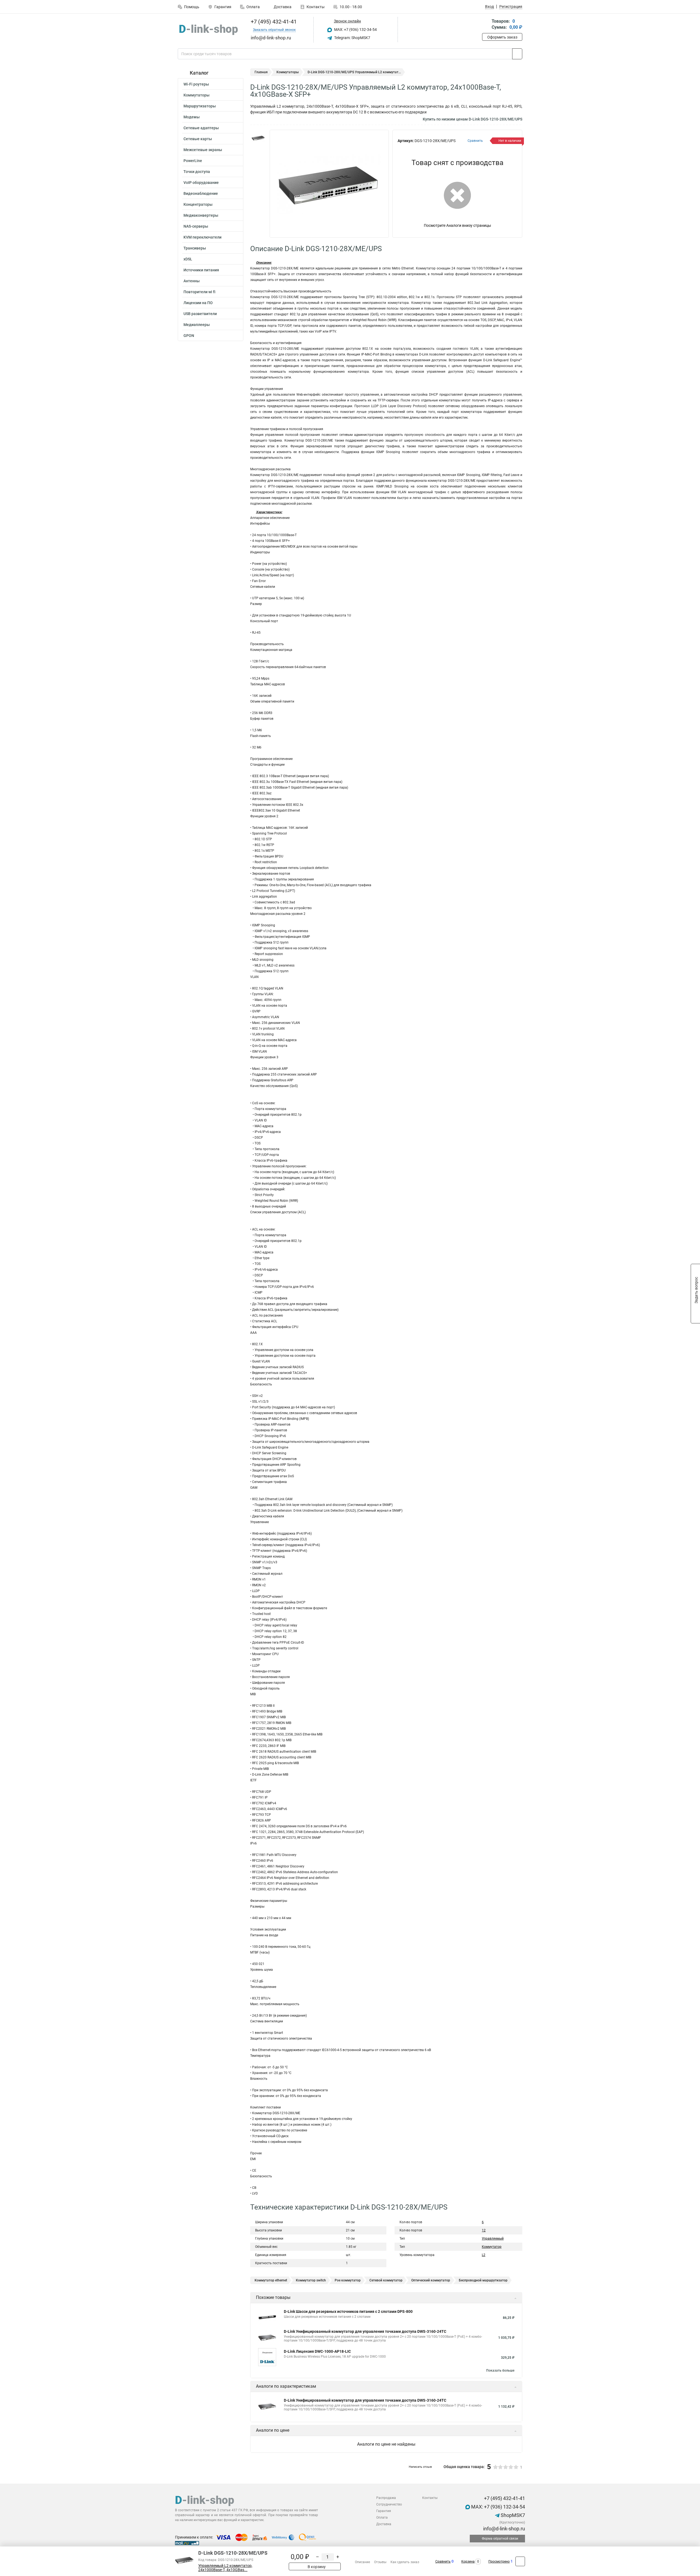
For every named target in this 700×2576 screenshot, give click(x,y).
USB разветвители (200, 314)
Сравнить (443, 2562)
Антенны (192, 281)
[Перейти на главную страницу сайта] (208, 30)
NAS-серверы (196, 226)
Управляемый (493, 2239)
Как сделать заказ (405, 2562)
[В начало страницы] (520, 2561)
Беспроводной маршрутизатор (483, 2280)
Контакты (316, 7)
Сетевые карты (198, 139)
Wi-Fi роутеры (196, 84)
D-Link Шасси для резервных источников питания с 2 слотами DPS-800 (348, 2311)
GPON (189, 336)
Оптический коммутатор (431, 2280)
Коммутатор (492, 2247)
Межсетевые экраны (203, 150)
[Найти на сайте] (517, 54)
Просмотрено (499, 2562)
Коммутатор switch (311, 2280)
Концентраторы (198, 204)
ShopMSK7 (512, 2515)
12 (484, 2230)
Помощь (192, 7)
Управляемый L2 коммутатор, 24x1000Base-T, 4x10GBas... (225, 2568)
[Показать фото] (258, 138)
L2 (484, 2255)
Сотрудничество (389, 2504)
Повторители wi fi (199, 292)
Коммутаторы (196, 95)
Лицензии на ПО (198, 303)
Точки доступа (197, 172)
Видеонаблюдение (201, 193)
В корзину (316, 2567)
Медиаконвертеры (201, 215)
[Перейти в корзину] (486, 25)
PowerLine (193, 161)
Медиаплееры (197, 325)
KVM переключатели (202, 237)
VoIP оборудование (201, 183)
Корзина (468, 2562)
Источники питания (201, 270)
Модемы (192, 117)
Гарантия (223, 7)
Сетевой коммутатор (386, 2280)
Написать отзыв (420, 2467)
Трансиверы (195, 248)
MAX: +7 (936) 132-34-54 (355, 30)
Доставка (282, 7)
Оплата (253, 7)
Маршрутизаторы (200, 106)
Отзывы (380, 2562)
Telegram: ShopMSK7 (352, 38)
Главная (261, 72)
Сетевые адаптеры (201, 128)
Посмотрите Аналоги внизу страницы (457, 225)
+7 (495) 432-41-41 (273, 22)
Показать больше (500, 2371)
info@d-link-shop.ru (504, 2529)
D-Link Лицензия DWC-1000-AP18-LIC (317, 2351)
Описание (362, 2562)
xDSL (188, 259)
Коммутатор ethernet (271, 2280)
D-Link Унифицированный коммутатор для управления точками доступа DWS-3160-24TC (365, 2331)
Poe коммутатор (348, 2280)
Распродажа (386, 2498)
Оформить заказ (502, 37)
